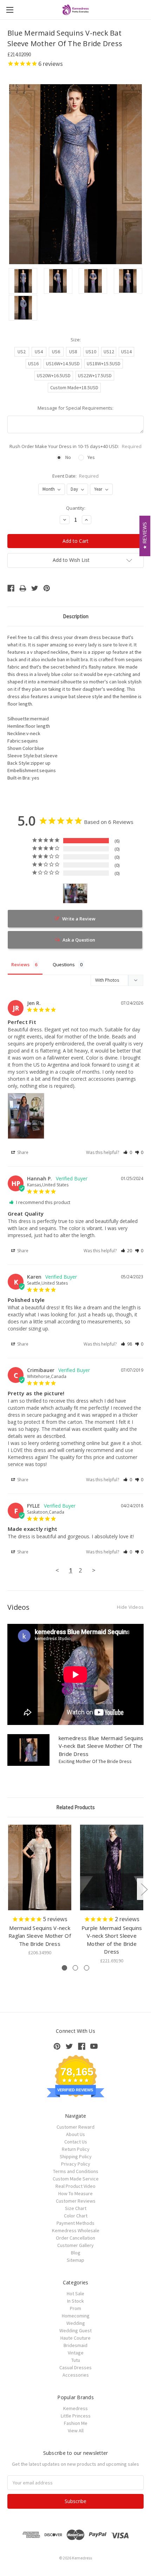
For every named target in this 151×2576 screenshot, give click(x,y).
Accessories (76, 2375)
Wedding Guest (75, 2330)
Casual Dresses (75, 2367)
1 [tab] (64, 1968)
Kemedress (75, 2408)
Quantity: (76, 508)
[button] (128, 1152)
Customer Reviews (76, 2201)
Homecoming (76, 2316)
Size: (76, 340)
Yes (91, 457)
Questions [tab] (64, 964)
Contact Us (76, 2142)
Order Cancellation (75, 2238)
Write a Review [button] (79, 919)
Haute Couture (75, 2338)
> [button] (94, 1570)
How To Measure (75, 2193)
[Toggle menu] (10, 10)
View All (76, 2431)
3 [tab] (87, 1968)
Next (144, 1889)
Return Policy (76, 2149)
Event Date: (76, 476)
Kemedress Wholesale (76, 2230)
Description (76, 616)
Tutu (76, 2360)
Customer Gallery (75, 2245)
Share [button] (22, 1152)
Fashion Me (76, 2423)
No (68, 457)
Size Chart (76, 2208)
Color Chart (76, 2216)
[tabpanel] (40, 1891)
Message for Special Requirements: (75, 408)
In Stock (75, 2301)
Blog (76, 2253)
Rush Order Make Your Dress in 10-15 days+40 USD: (75, 446)
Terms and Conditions (76, 2171)
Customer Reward (75, 2127)
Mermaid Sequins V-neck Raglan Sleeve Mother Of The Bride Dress (40, 1936)
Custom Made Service (76, 2179)
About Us (75, 2134)
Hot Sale (75, 2293)
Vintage (76, 2353)
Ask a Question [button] (79, 940)
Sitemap (75, 2260)
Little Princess (76, 2416)
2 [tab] (75, 1968)
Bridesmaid (75, 2345)
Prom (75, 2308)
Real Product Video (75, 2186)
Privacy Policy (76, 2164)
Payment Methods (75, 2223)
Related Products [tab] (75, 1807)
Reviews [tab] (20, 964)
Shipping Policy (76, 2156)
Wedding (76, 2323)
